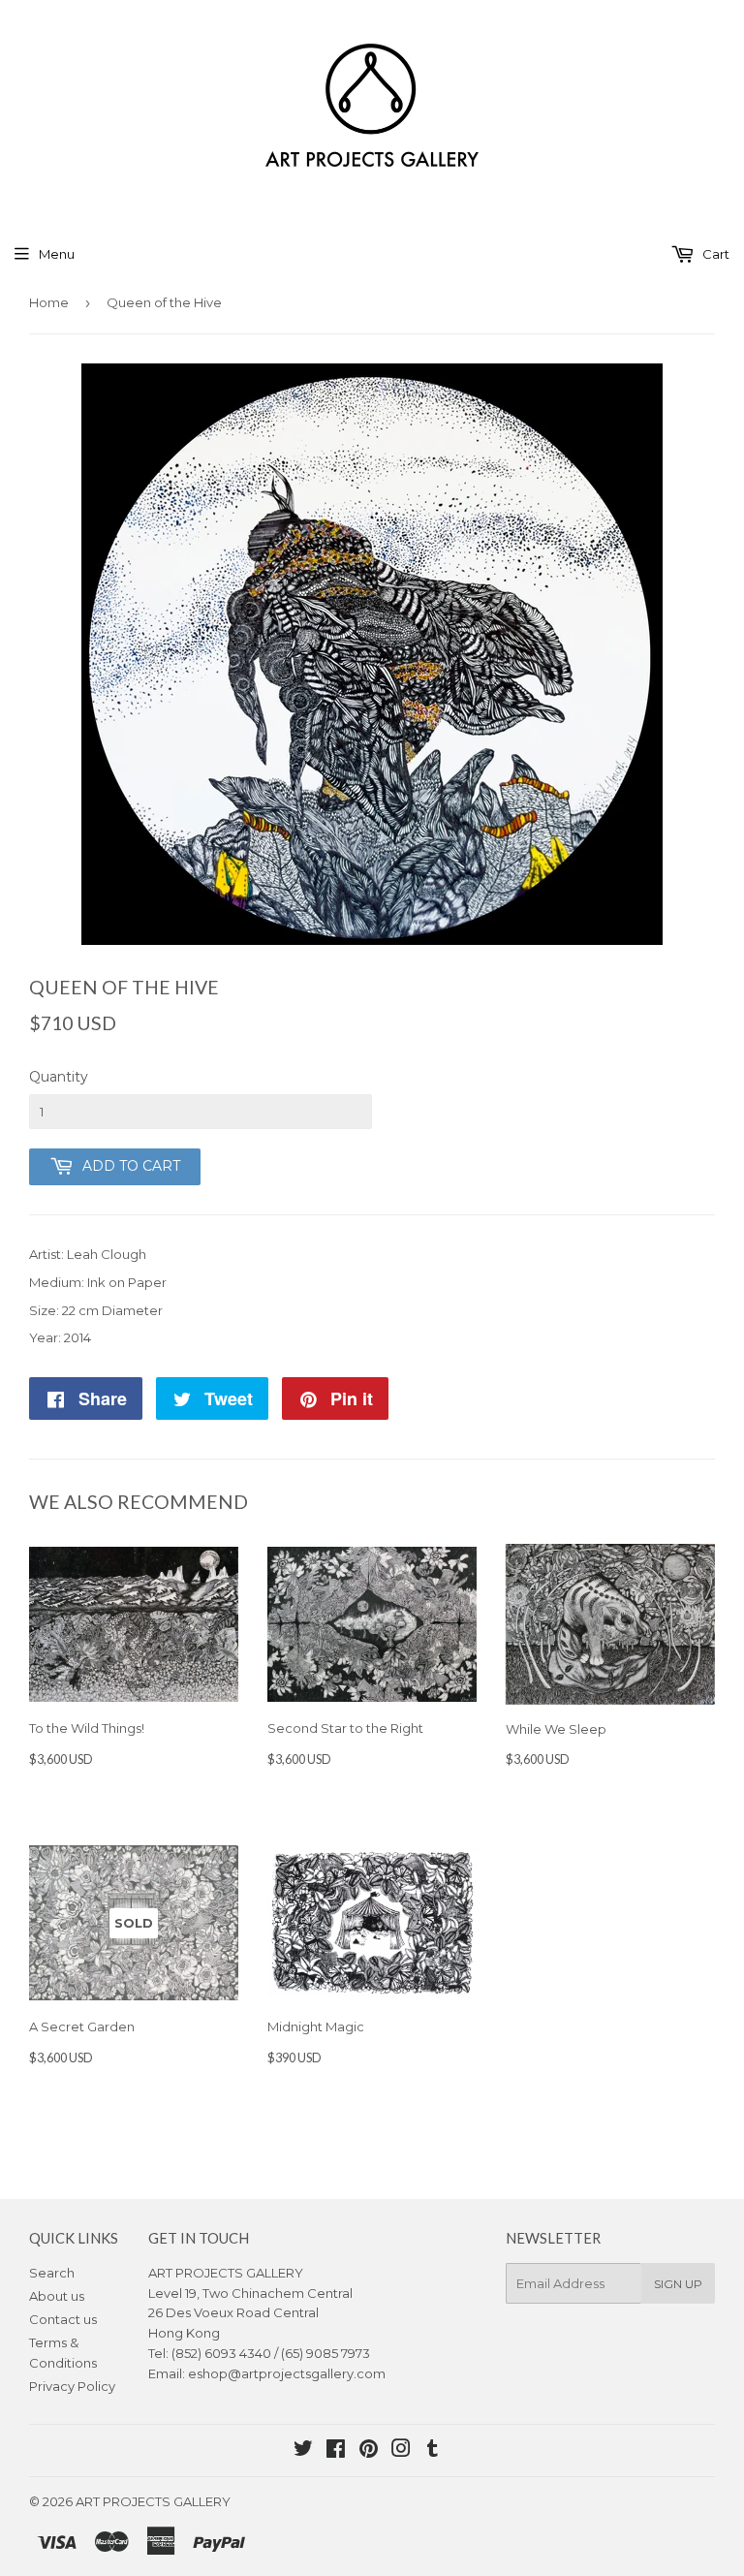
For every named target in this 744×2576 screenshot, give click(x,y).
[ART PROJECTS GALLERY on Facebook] (336, 2451)
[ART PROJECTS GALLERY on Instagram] (401, 2451)
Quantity (59, 1077)
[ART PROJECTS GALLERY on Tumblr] (433, 2451)
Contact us (63, 2319)
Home (49, 302)
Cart (714, 254)
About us (57, 2296)
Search (52, 2273)
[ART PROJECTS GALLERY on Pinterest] (369, 2451)
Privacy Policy (72, 2386)
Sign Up (678, 2284)
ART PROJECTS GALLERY (153, 2501)
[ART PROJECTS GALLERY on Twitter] (303, 2451)
